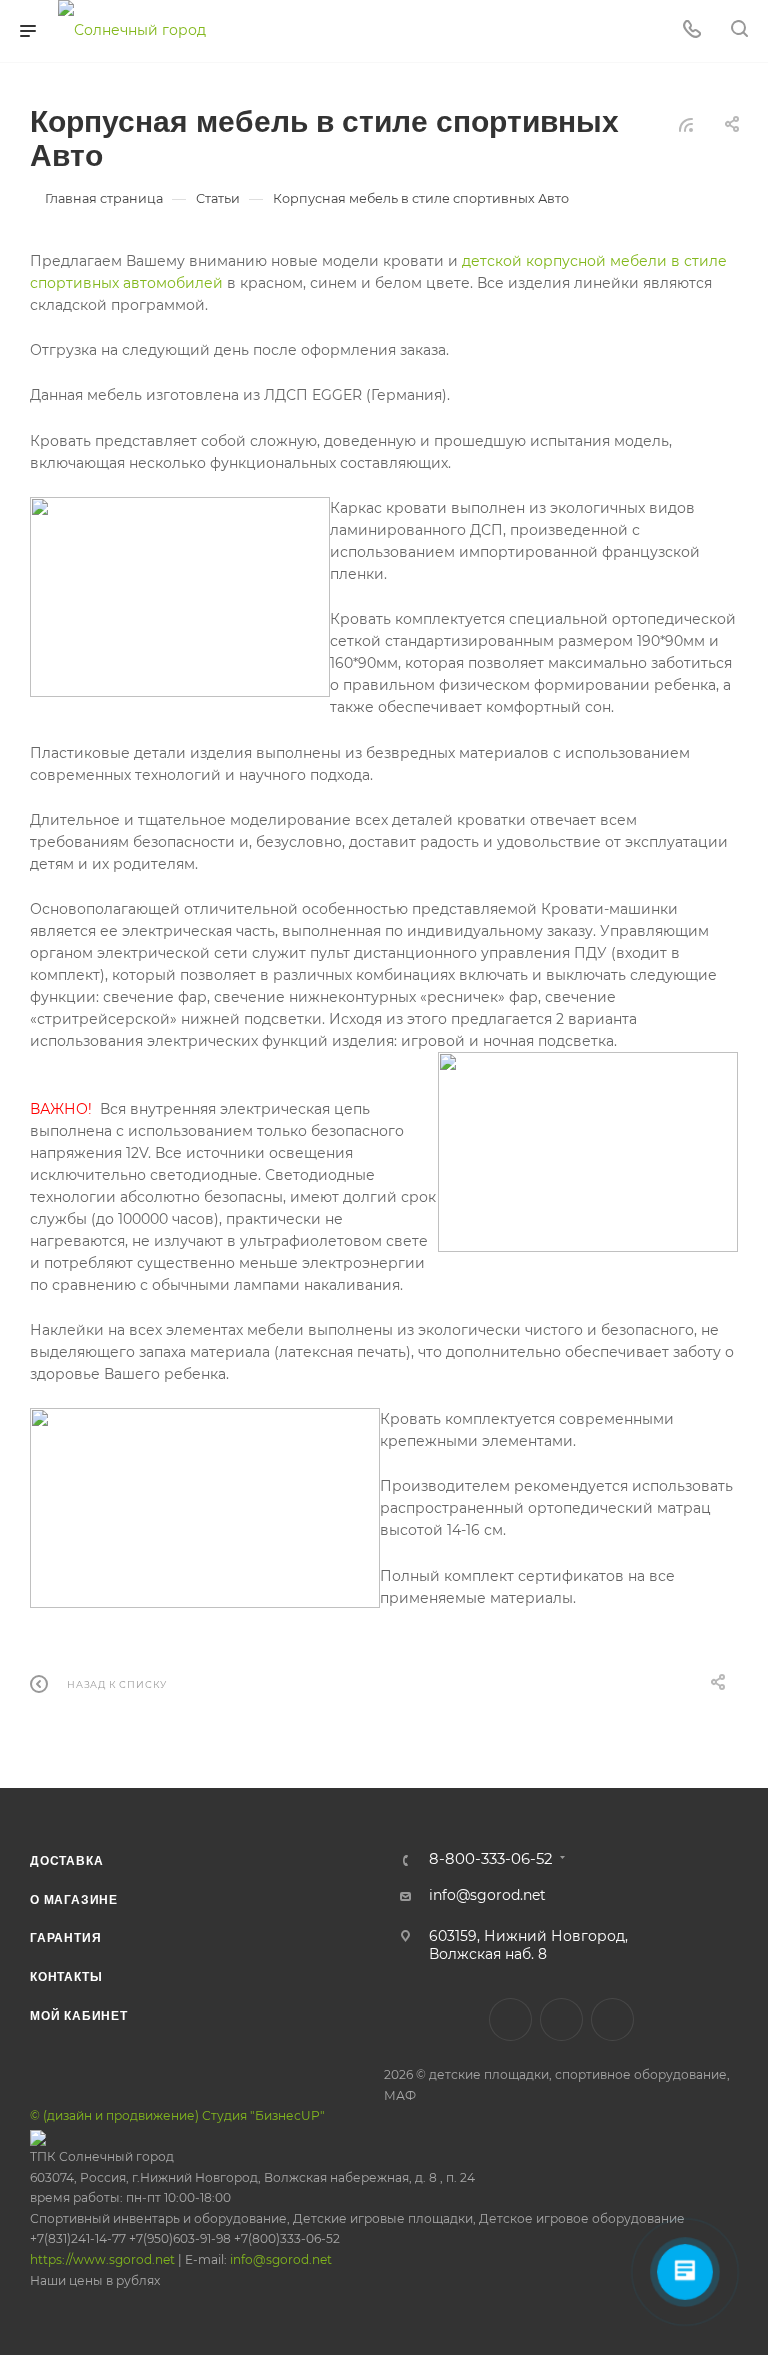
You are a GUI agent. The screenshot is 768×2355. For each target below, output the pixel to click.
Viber (561, 2019)
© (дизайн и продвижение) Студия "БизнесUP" (177, 2115)
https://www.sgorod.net (102, 2259)
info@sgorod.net (281, 2259)
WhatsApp (612, 2019)
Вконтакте (510, 2019)
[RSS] (686, 125)
